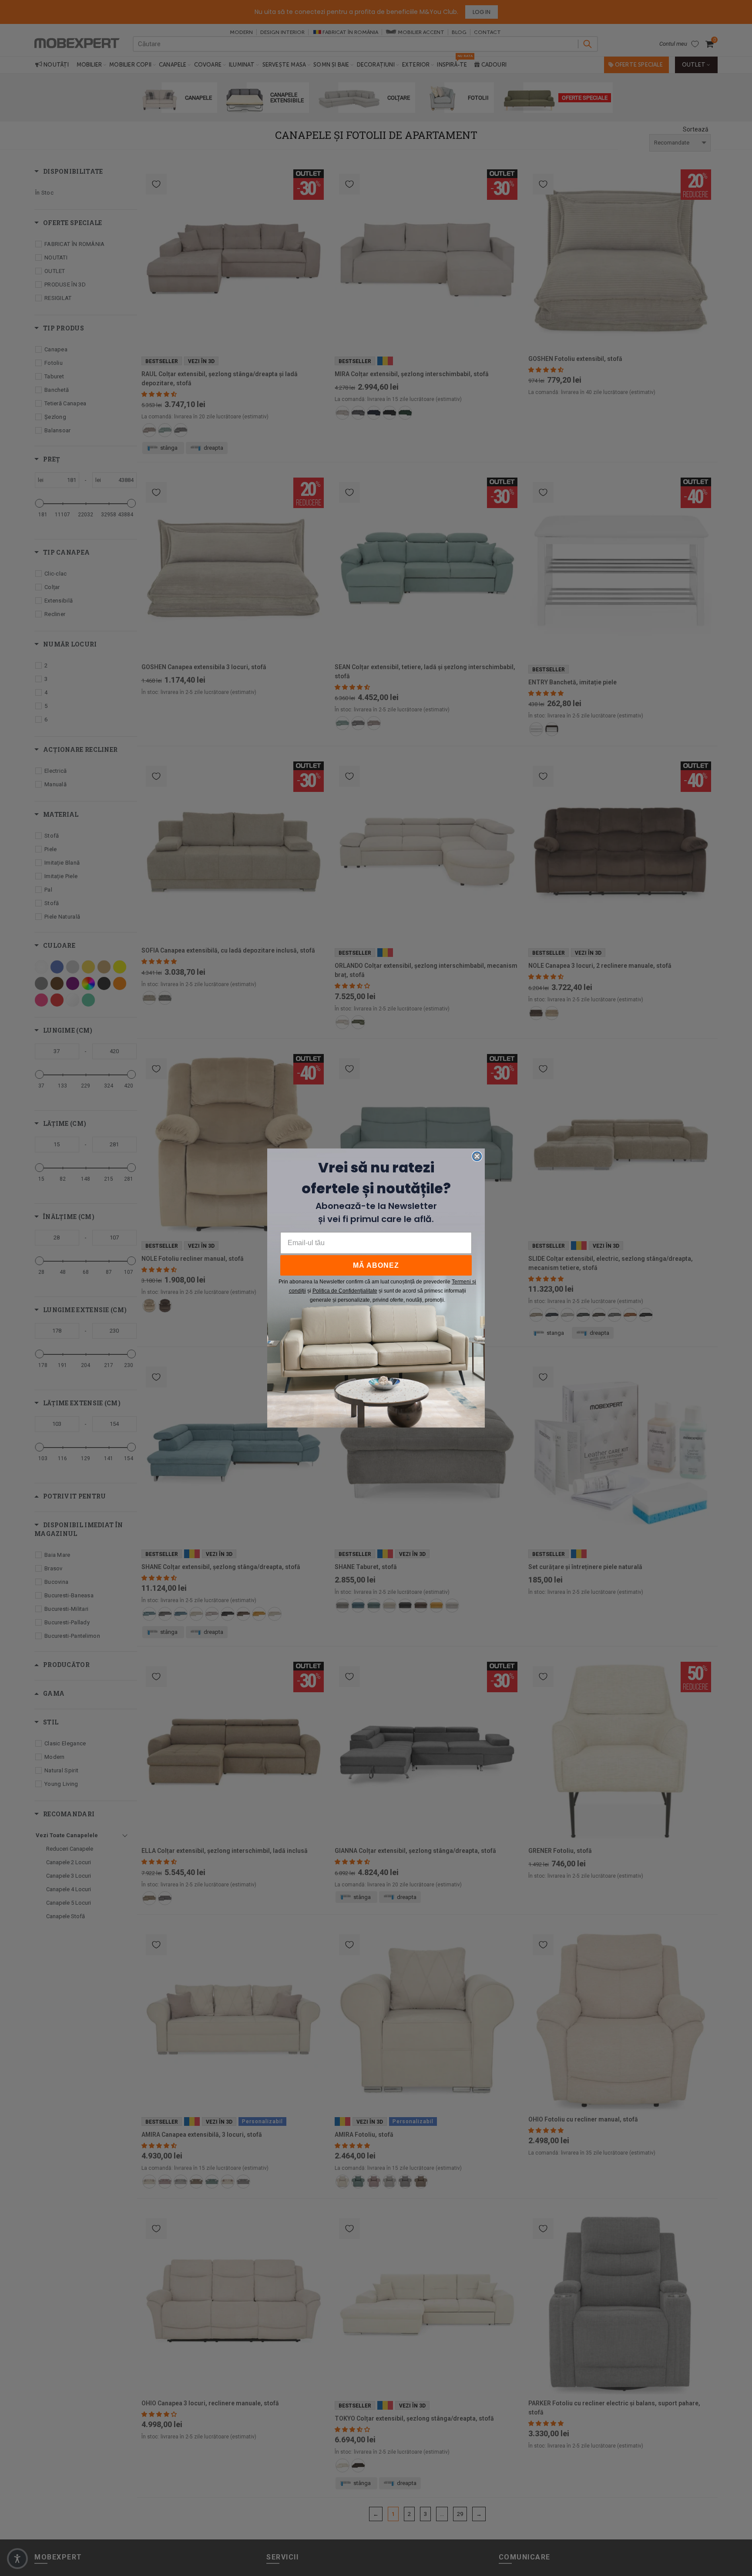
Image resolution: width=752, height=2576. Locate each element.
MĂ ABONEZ (376, 1265)
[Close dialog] (477, 1156)
